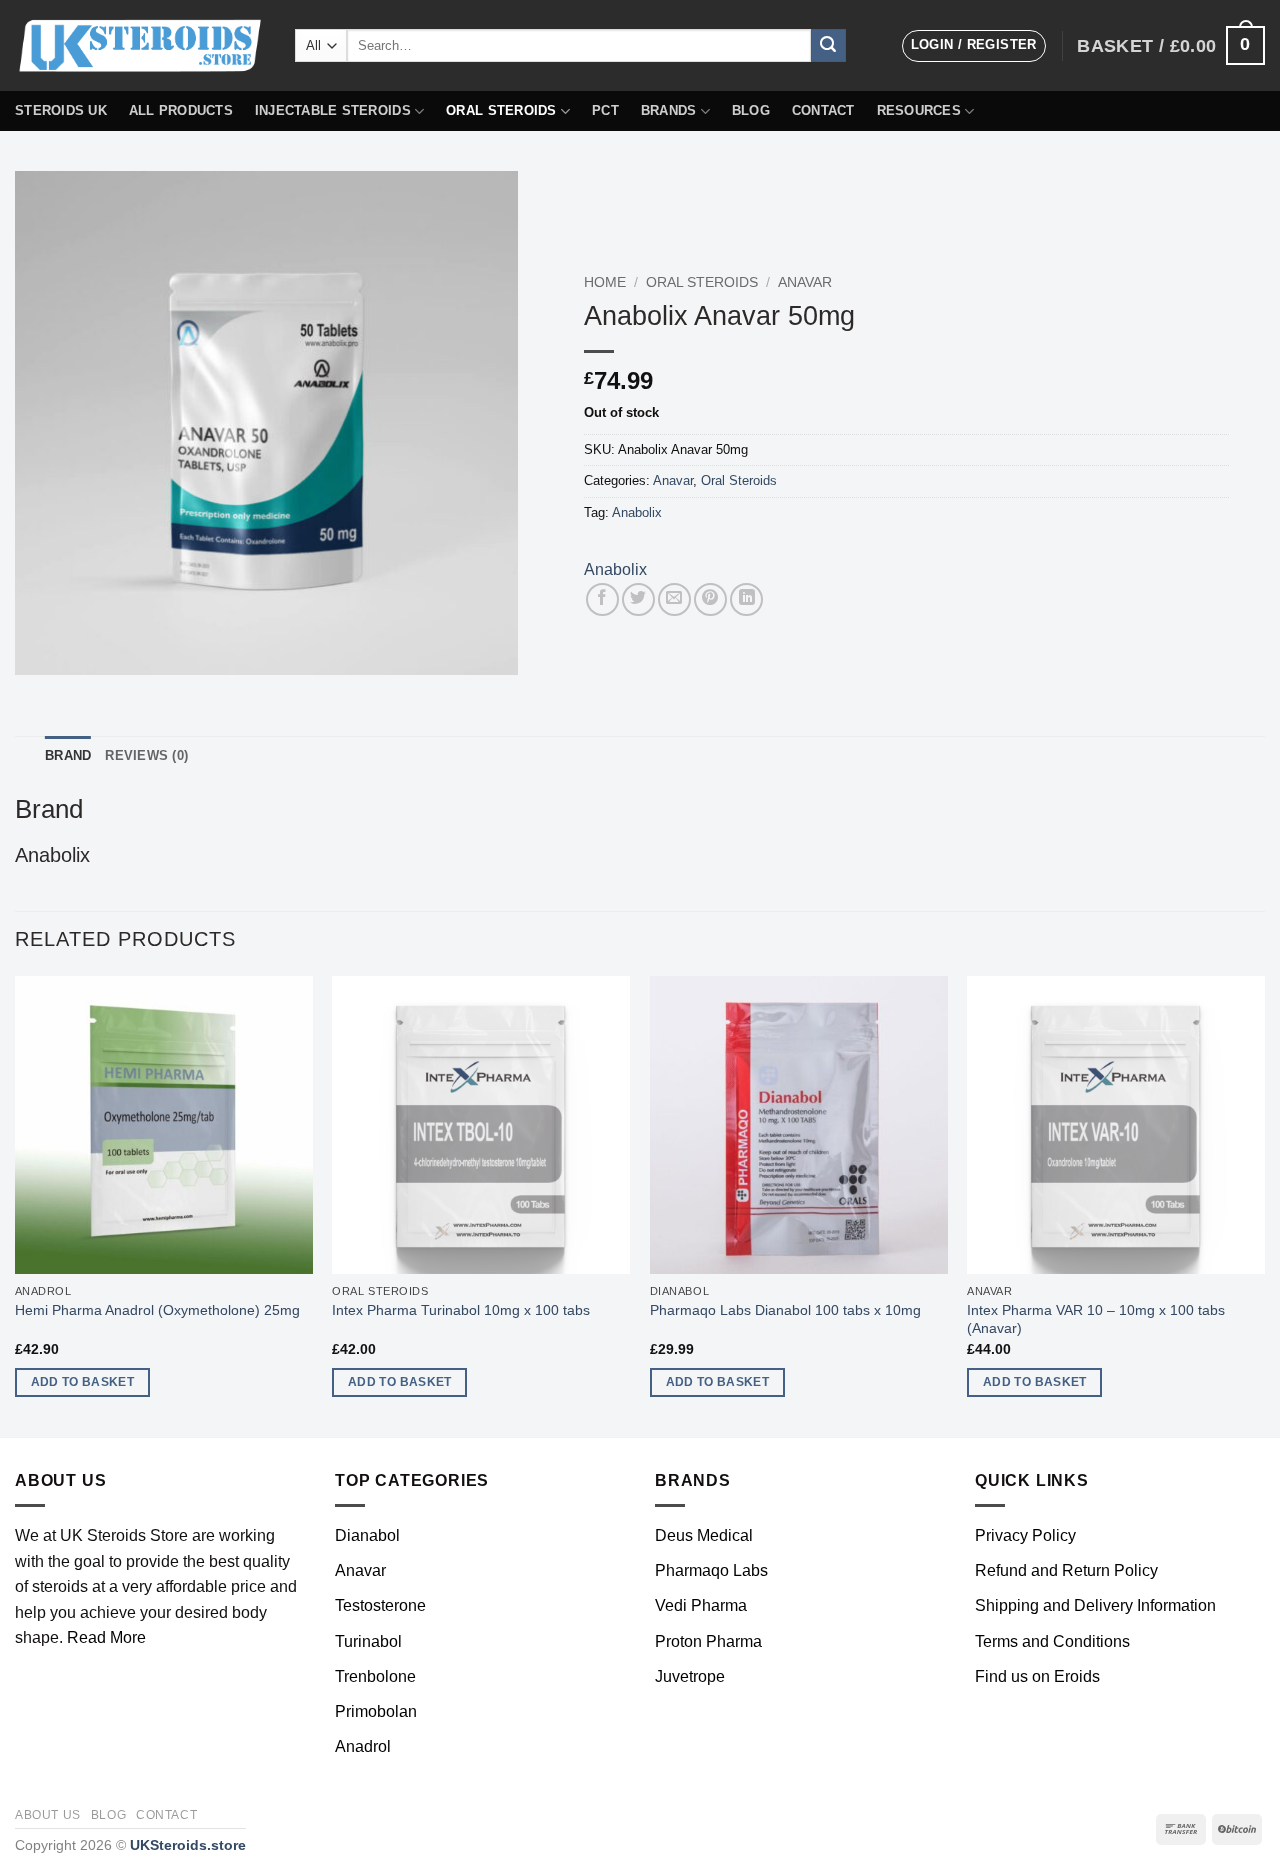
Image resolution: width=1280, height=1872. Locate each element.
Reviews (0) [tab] (146, 755)
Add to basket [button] (83, 1382)
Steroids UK (61, 110)
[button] (974, 46)
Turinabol (368, 1641)
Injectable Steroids (333, 110)
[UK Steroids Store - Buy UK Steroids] (140, 46)
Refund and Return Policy (1066, 1570)
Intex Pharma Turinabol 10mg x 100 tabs (461, 1310)
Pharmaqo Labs (711, 1570)
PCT (605, 110)
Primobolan (376, 1711)
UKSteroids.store (188, 1845)
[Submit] (828, 46)
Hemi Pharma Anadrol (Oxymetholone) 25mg (157, 1310)
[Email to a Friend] (674, 599)
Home (605, 282)
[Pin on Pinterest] (710, 599)
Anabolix (637, 512)
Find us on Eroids (1037, 1676)
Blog (751, 110)
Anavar (805, 282)
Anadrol (363, 1746)
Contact (823, 110)
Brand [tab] (68, 755)
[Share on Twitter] (638, 599)
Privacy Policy (1025, 1535)
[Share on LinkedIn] (746, 599)
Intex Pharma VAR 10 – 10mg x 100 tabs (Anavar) (1096, 1319)
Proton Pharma (708, 1641)
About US (48, 1815)
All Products (181, 110)
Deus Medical (704, 1535)
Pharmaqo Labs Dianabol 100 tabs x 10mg (785, 1310)
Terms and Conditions (1052, 1641)
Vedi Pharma (701, 1605)
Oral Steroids (501, 110)
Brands (669, 110)
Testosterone (380, 1605)
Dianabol (367, 1535)
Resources (919, 110)
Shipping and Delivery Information (1095, 1605)
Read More (106, 1637)
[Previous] (16, 1204)
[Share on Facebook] (602, 599)
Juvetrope (690, 1676)
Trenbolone (375, 1676)
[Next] (1264, 1204)
